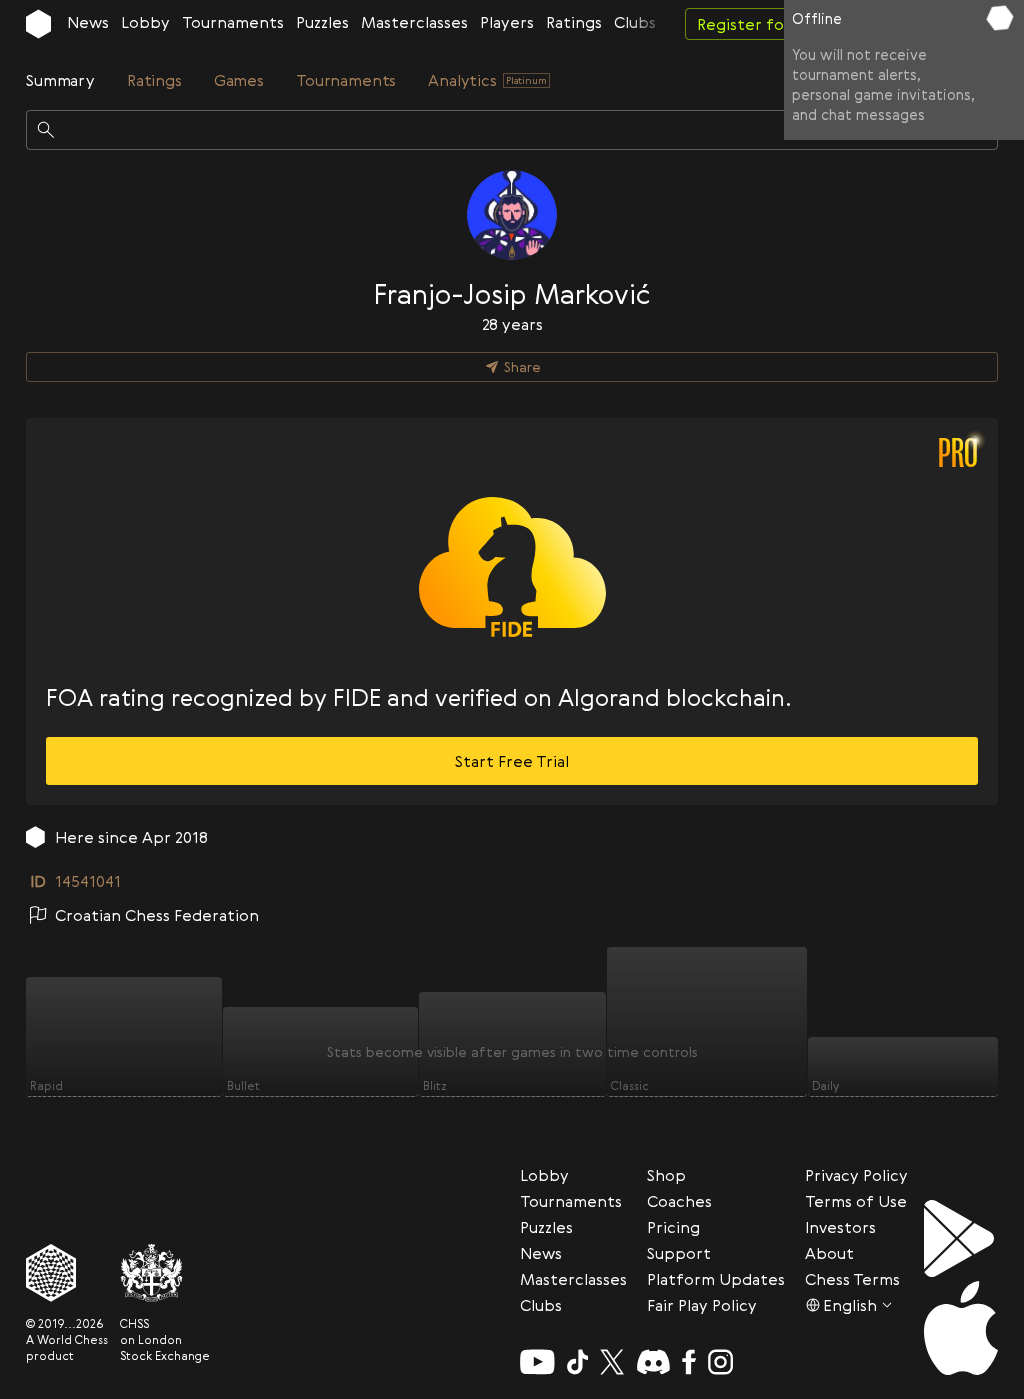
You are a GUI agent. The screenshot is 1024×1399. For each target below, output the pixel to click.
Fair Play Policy (702, 1305)
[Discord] (653, 1362)
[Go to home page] (38, 24)
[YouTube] (537, 1362)
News (88, 22)
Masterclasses (414, 22)
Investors (840, 1227)
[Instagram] (720, 1362)
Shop (666, 1175)
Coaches (679, 1201)
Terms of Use (856, 1201)
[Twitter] (612, 1362)
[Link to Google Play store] (961, 1238)
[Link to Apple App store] (961, 1328)
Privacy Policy (856, 1175)
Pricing (673, 1227)
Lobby (145, 22)
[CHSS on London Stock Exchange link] (165, 1273)
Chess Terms (852, 1279)
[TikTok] (578, 1362)
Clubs (635, 22)
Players (507, 22)
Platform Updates (716, 1279)
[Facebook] (689, 1362)
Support (679, 1253)
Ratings (574, 22)
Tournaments (233, 22)
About (829, 1253)
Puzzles (322, 22)
